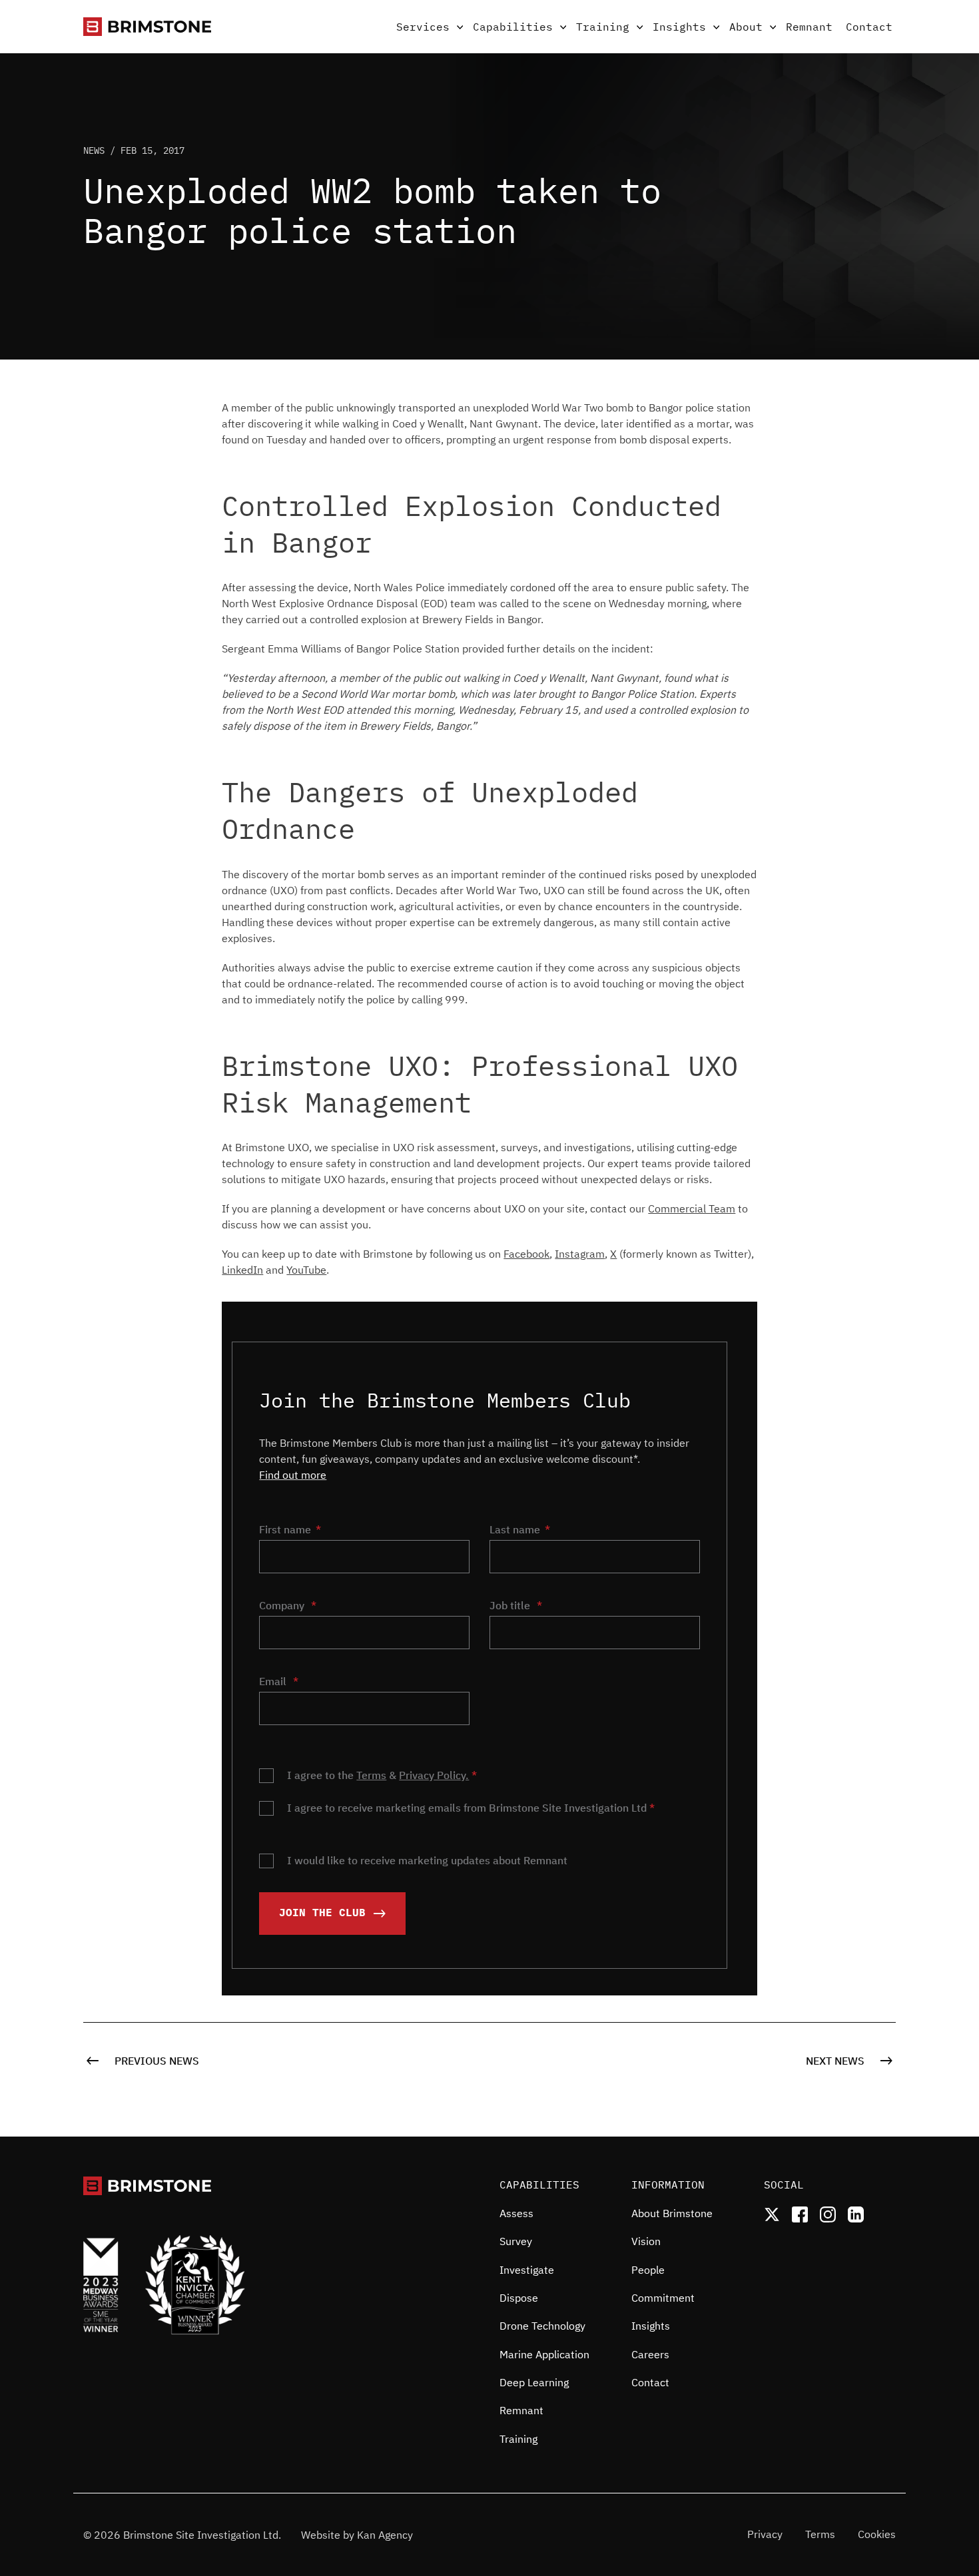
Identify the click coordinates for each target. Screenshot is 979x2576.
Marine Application (544, 2354)
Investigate (527, 2270)
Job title (516, 1605)
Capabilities (513, 27)
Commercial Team (692, 1208)
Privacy (765, 2534)
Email (279, 1681)
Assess (516, 2213)
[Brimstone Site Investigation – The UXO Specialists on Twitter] (772, 2214)
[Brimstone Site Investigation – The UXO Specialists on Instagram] (828, 2214)
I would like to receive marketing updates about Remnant (427, 1860)
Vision (646, 2241)
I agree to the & (382, 1775)
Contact (869, 27)
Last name (515, 1529)
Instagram (580, 1254)
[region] (555, 2333)
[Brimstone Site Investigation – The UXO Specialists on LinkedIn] (856, 2214)
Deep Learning (534, 2382)
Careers (650, 2354)
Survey (516, 2241)
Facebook (526, 1254)
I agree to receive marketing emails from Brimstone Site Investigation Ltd (471, 1808)
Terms (371, 1775)
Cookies (877, 2534)
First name (285, 1529)
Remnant (809, 27)
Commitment (663, 2298)
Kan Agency (385, 2535)
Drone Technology (542, 2326)
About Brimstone (672, 2213)
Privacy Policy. (434, 1775)
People (648, 2270)
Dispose (519, 2298)
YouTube (306, 1270)
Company (288, 1605)
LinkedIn (242, 1270)
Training (603, 27)
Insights (679, 27)
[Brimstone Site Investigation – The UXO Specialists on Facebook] (800, 2214)
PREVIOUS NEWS (156, 2061)
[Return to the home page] (147, 27)
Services (423, 27)
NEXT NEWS (836, 2061)
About (746, 27)
